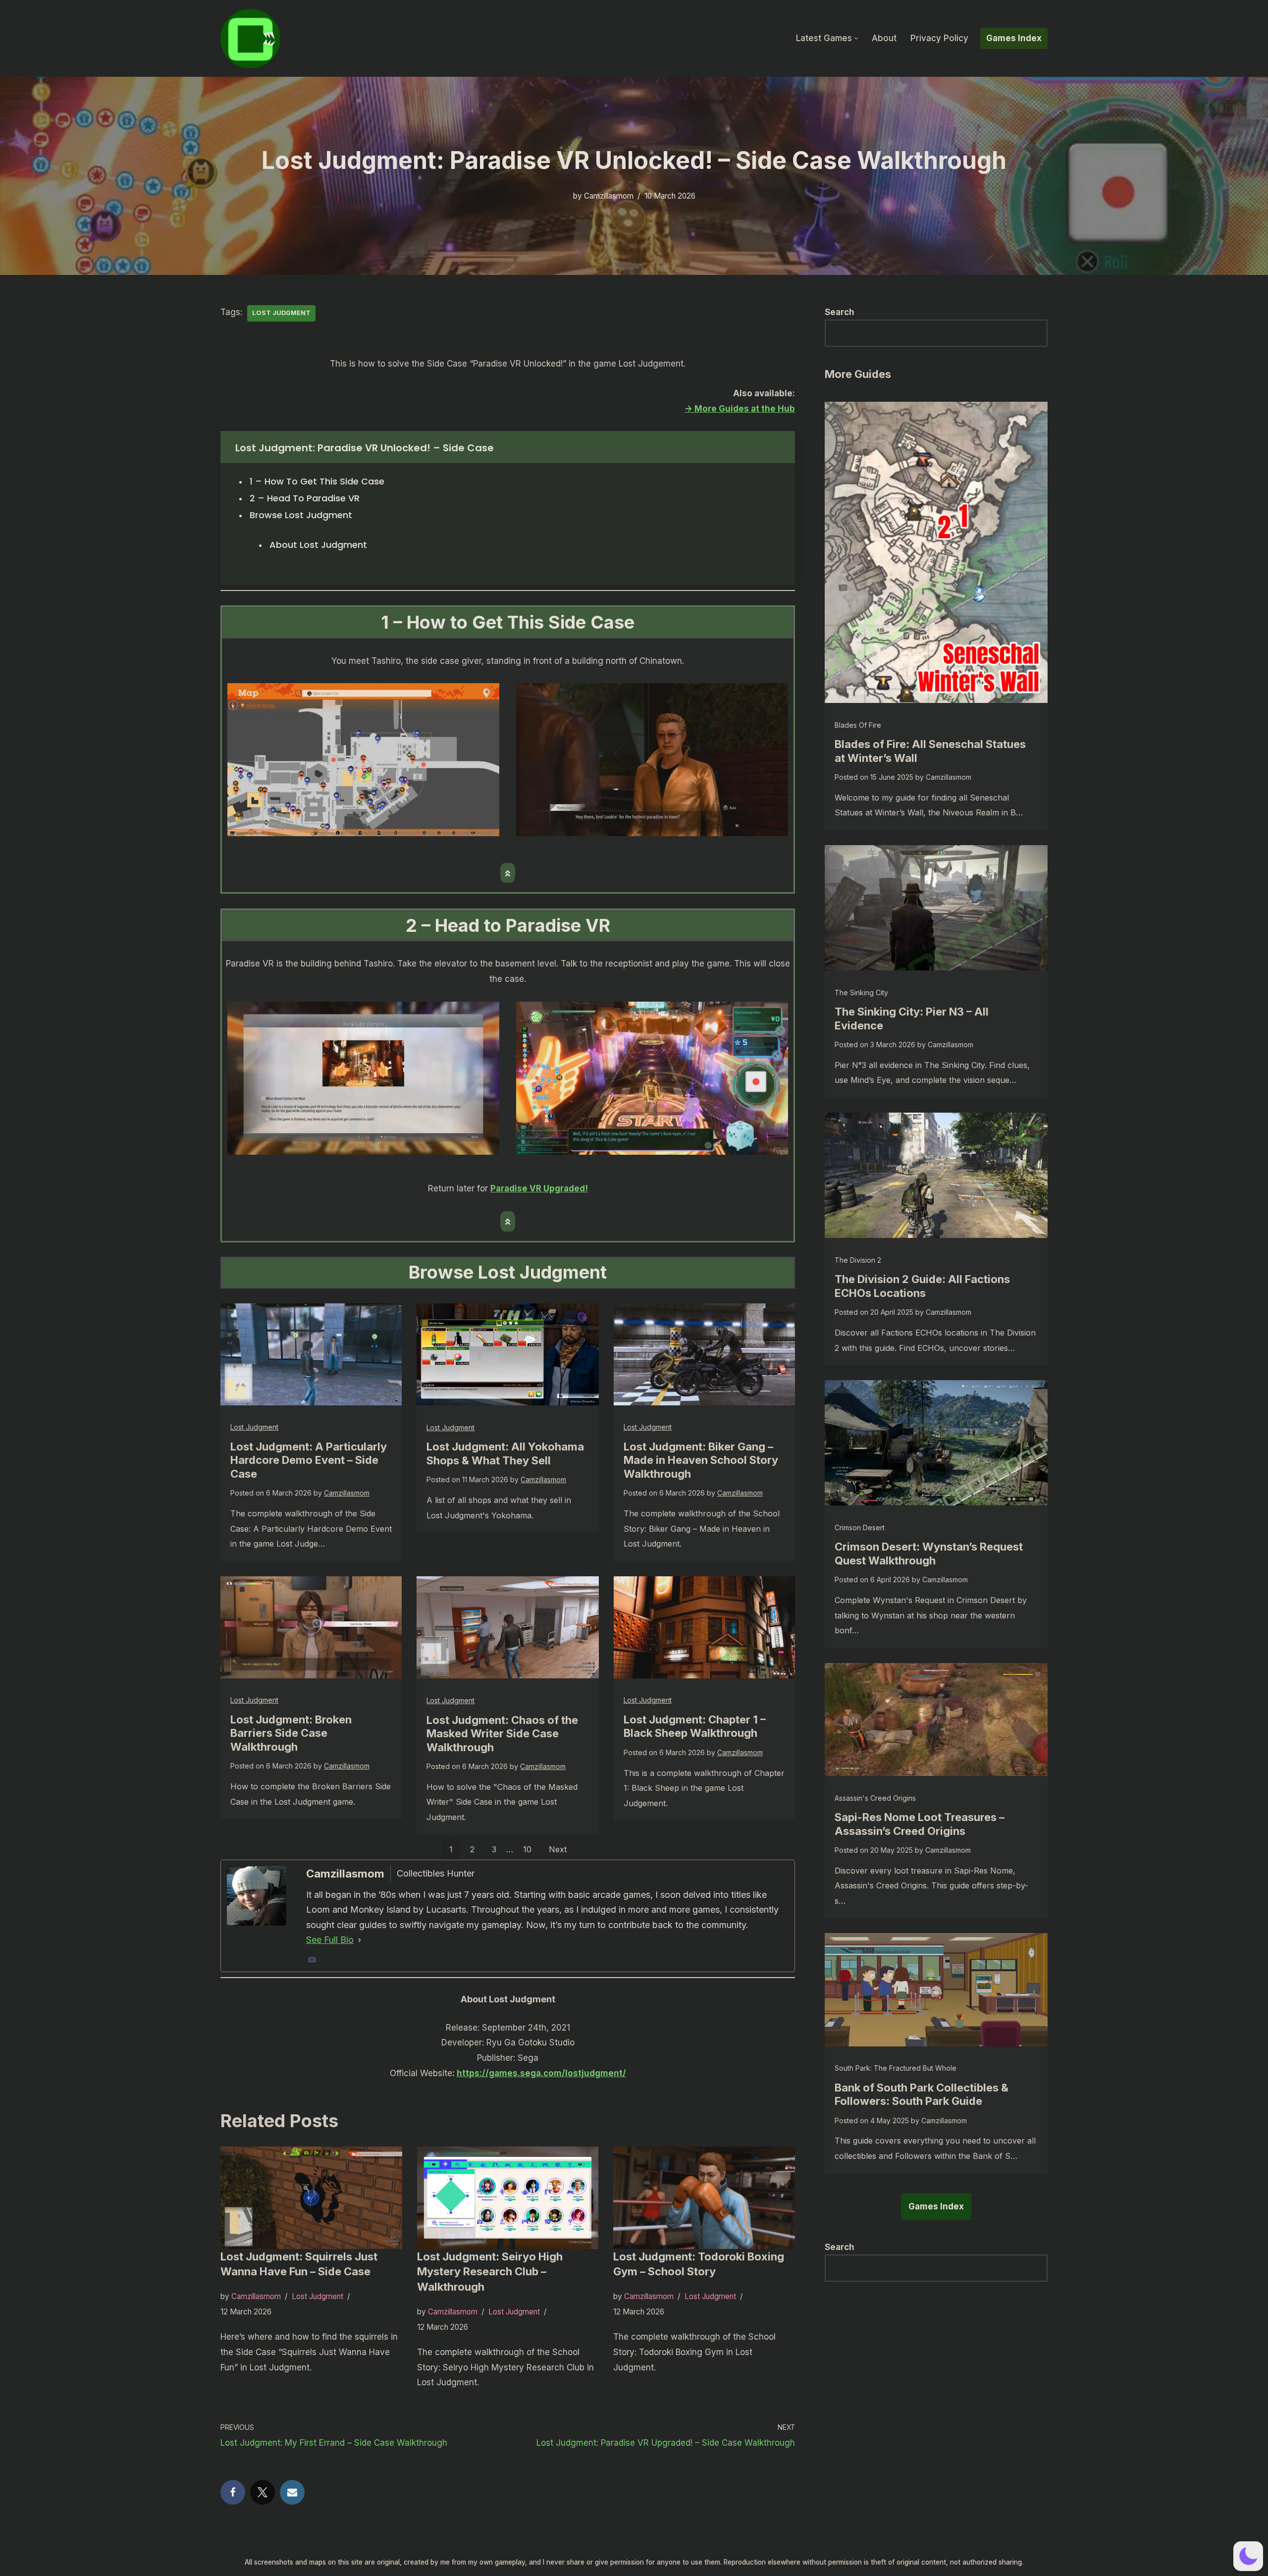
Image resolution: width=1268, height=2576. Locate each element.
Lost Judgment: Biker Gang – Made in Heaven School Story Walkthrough (701, 1460)
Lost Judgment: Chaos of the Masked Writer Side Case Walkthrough (502, 1734)
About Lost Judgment (318, 545)
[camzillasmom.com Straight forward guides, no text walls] (250, 38)
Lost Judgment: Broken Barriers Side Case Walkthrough (291, 1733)
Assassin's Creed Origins (875, 1798)
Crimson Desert (860, 1528)
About (884, 38)
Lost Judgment (281, 313)
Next (558, 1849)
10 (527, 1849)
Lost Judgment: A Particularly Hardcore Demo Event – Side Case (309, 1460)
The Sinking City (861, 993)
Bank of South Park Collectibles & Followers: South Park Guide (922, 2094)
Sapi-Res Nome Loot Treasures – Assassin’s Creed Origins (920, 1824)
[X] (263, 2492)
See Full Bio (330, 1940)
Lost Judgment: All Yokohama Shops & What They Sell (505, 1453)
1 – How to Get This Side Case (317, 481)
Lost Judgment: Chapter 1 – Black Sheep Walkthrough (695, 1726)
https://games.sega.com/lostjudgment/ (541, 2073)
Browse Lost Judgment (301, 515)
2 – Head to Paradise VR (305, 498)
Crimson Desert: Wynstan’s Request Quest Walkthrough (929, 1554)
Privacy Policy (939, 38)
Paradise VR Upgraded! (539, 1188)
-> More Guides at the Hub (740, 409)
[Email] (292, 2492)
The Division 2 (858, 1260)
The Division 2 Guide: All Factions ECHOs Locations (922, 1286)
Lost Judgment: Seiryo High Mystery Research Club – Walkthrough (490, 2272)
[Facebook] (233, 2492)
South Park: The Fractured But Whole (896, 2068)
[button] (856, 38)
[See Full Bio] (360, 1940)
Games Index (1014, 38)
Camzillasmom (609, 196)
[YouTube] (312, 1960)
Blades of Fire (858, 725)
